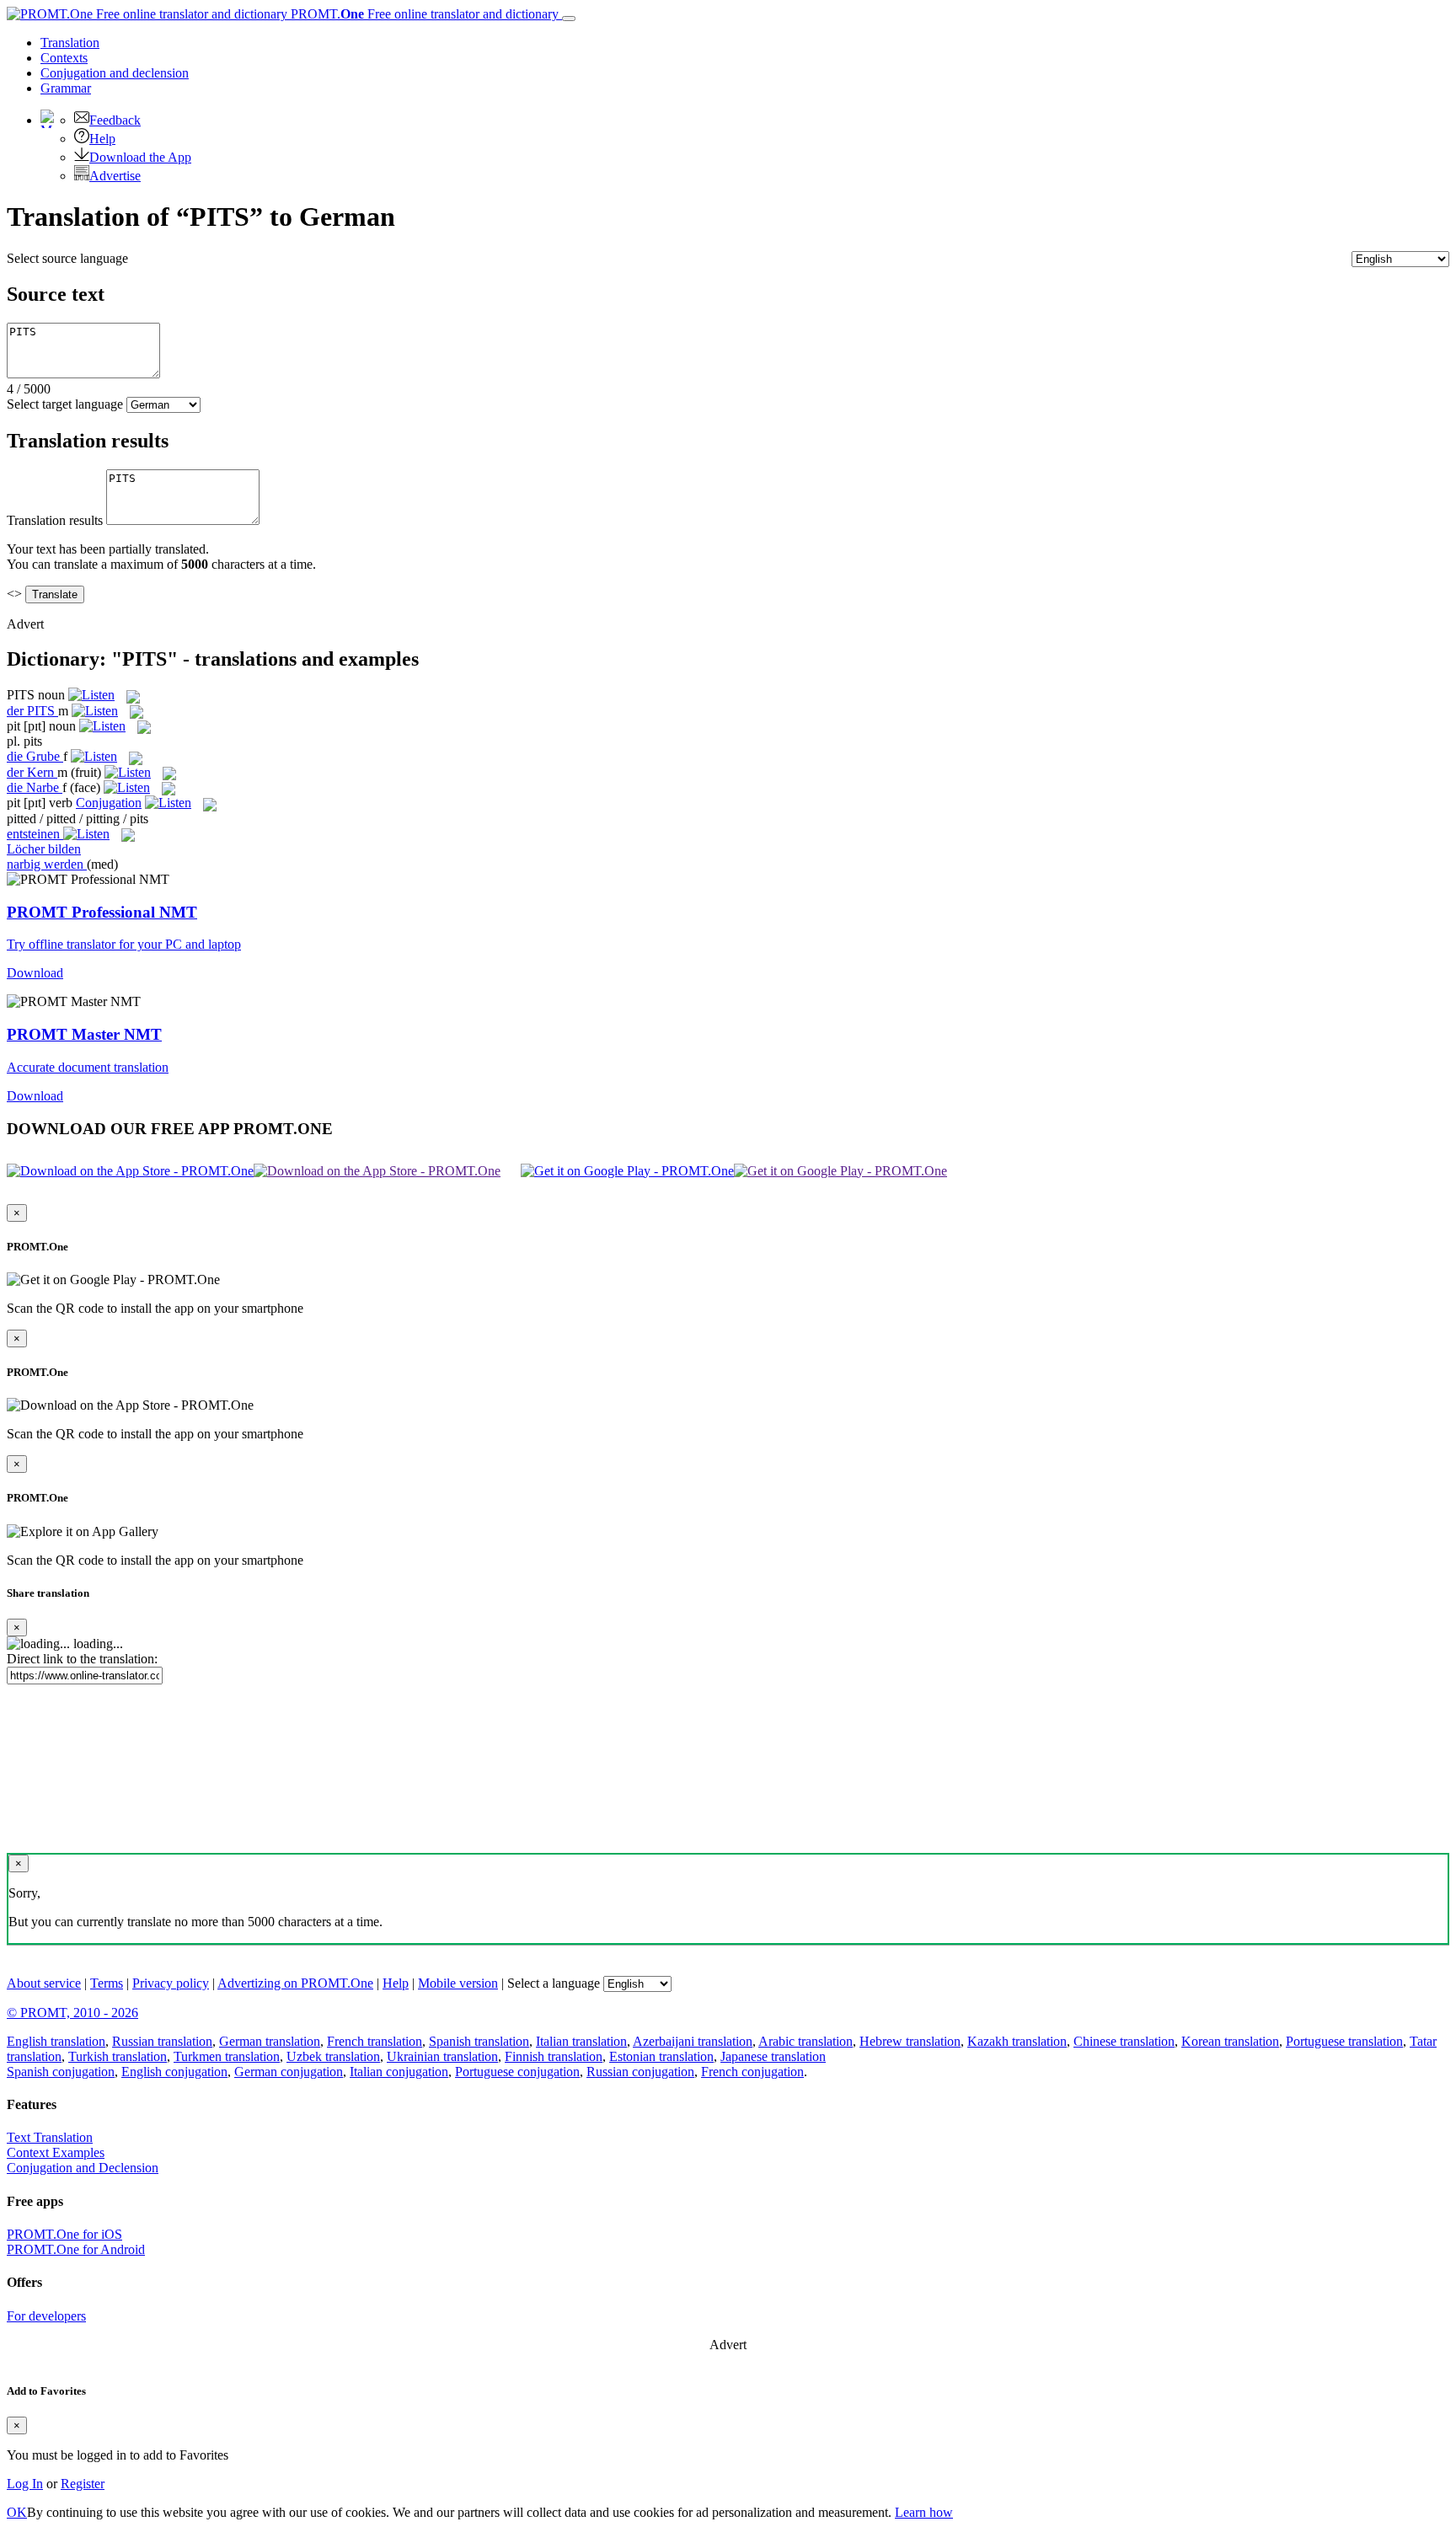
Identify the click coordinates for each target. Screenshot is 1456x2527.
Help (102, 139)
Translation (70, 43)
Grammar (66, 88)
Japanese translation (773, 2056)
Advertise (115, 176)
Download (35, 973)
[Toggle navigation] (569, 19)
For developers (46, 2316)
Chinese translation (1124, 2041)
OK (17, 2512)
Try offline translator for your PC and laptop (124, 944)
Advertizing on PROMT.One (295, 1983)
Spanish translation (479, 2041)
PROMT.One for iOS (64, 2234)
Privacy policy (171, 1983)
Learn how (924, 2512)
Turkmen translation (227, 2056)
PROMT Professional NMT (102, 912)
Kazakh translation (1017, 2041)
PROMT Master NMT (84, 1034)
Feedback (115, 120)
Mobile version (458, 1983)
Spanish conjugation (61, 2072)
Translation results (55, 520)
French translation (375, 2041)
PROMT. (423, 14)
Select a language (554, 1983)
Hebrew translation (910, 2041)
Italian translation (581, 2041)
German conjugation (289, 2072)
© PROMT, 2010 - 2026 (72, 2013)
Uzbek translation (333, 2056)
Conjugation (115, 73)
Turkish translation (118, 2056)
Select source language (67, 258)
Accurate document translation (88, 1067)
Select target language (65, 404)
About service (44, 1983)
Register (83, 2484)
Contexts (64, 58)
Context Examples (56, 2152)
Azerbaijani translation (693, 2041)
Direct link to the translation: (82, 1659)
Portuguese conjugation (517, 2072)
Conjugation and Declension (83, 2168)
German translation (270, 2041)
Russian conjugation (640, 2072)
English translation (56, 2041)
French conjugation (752, 2072)
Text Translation (50, 2137)
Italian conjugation (399, 2072)
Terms (107, 1983)
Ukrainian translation (442, 2056)
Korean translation (1230, 2041)
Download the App (140, 157)
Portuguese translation (1344, 2041)
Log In (25, 2484)
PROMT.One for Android (76, 2249)
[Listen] (91, 695)
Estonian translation (661, 2056)
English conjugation (174, 2072)
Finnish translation (554, 2056)
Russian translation (162, 2041)
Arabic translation (806, 2041)
